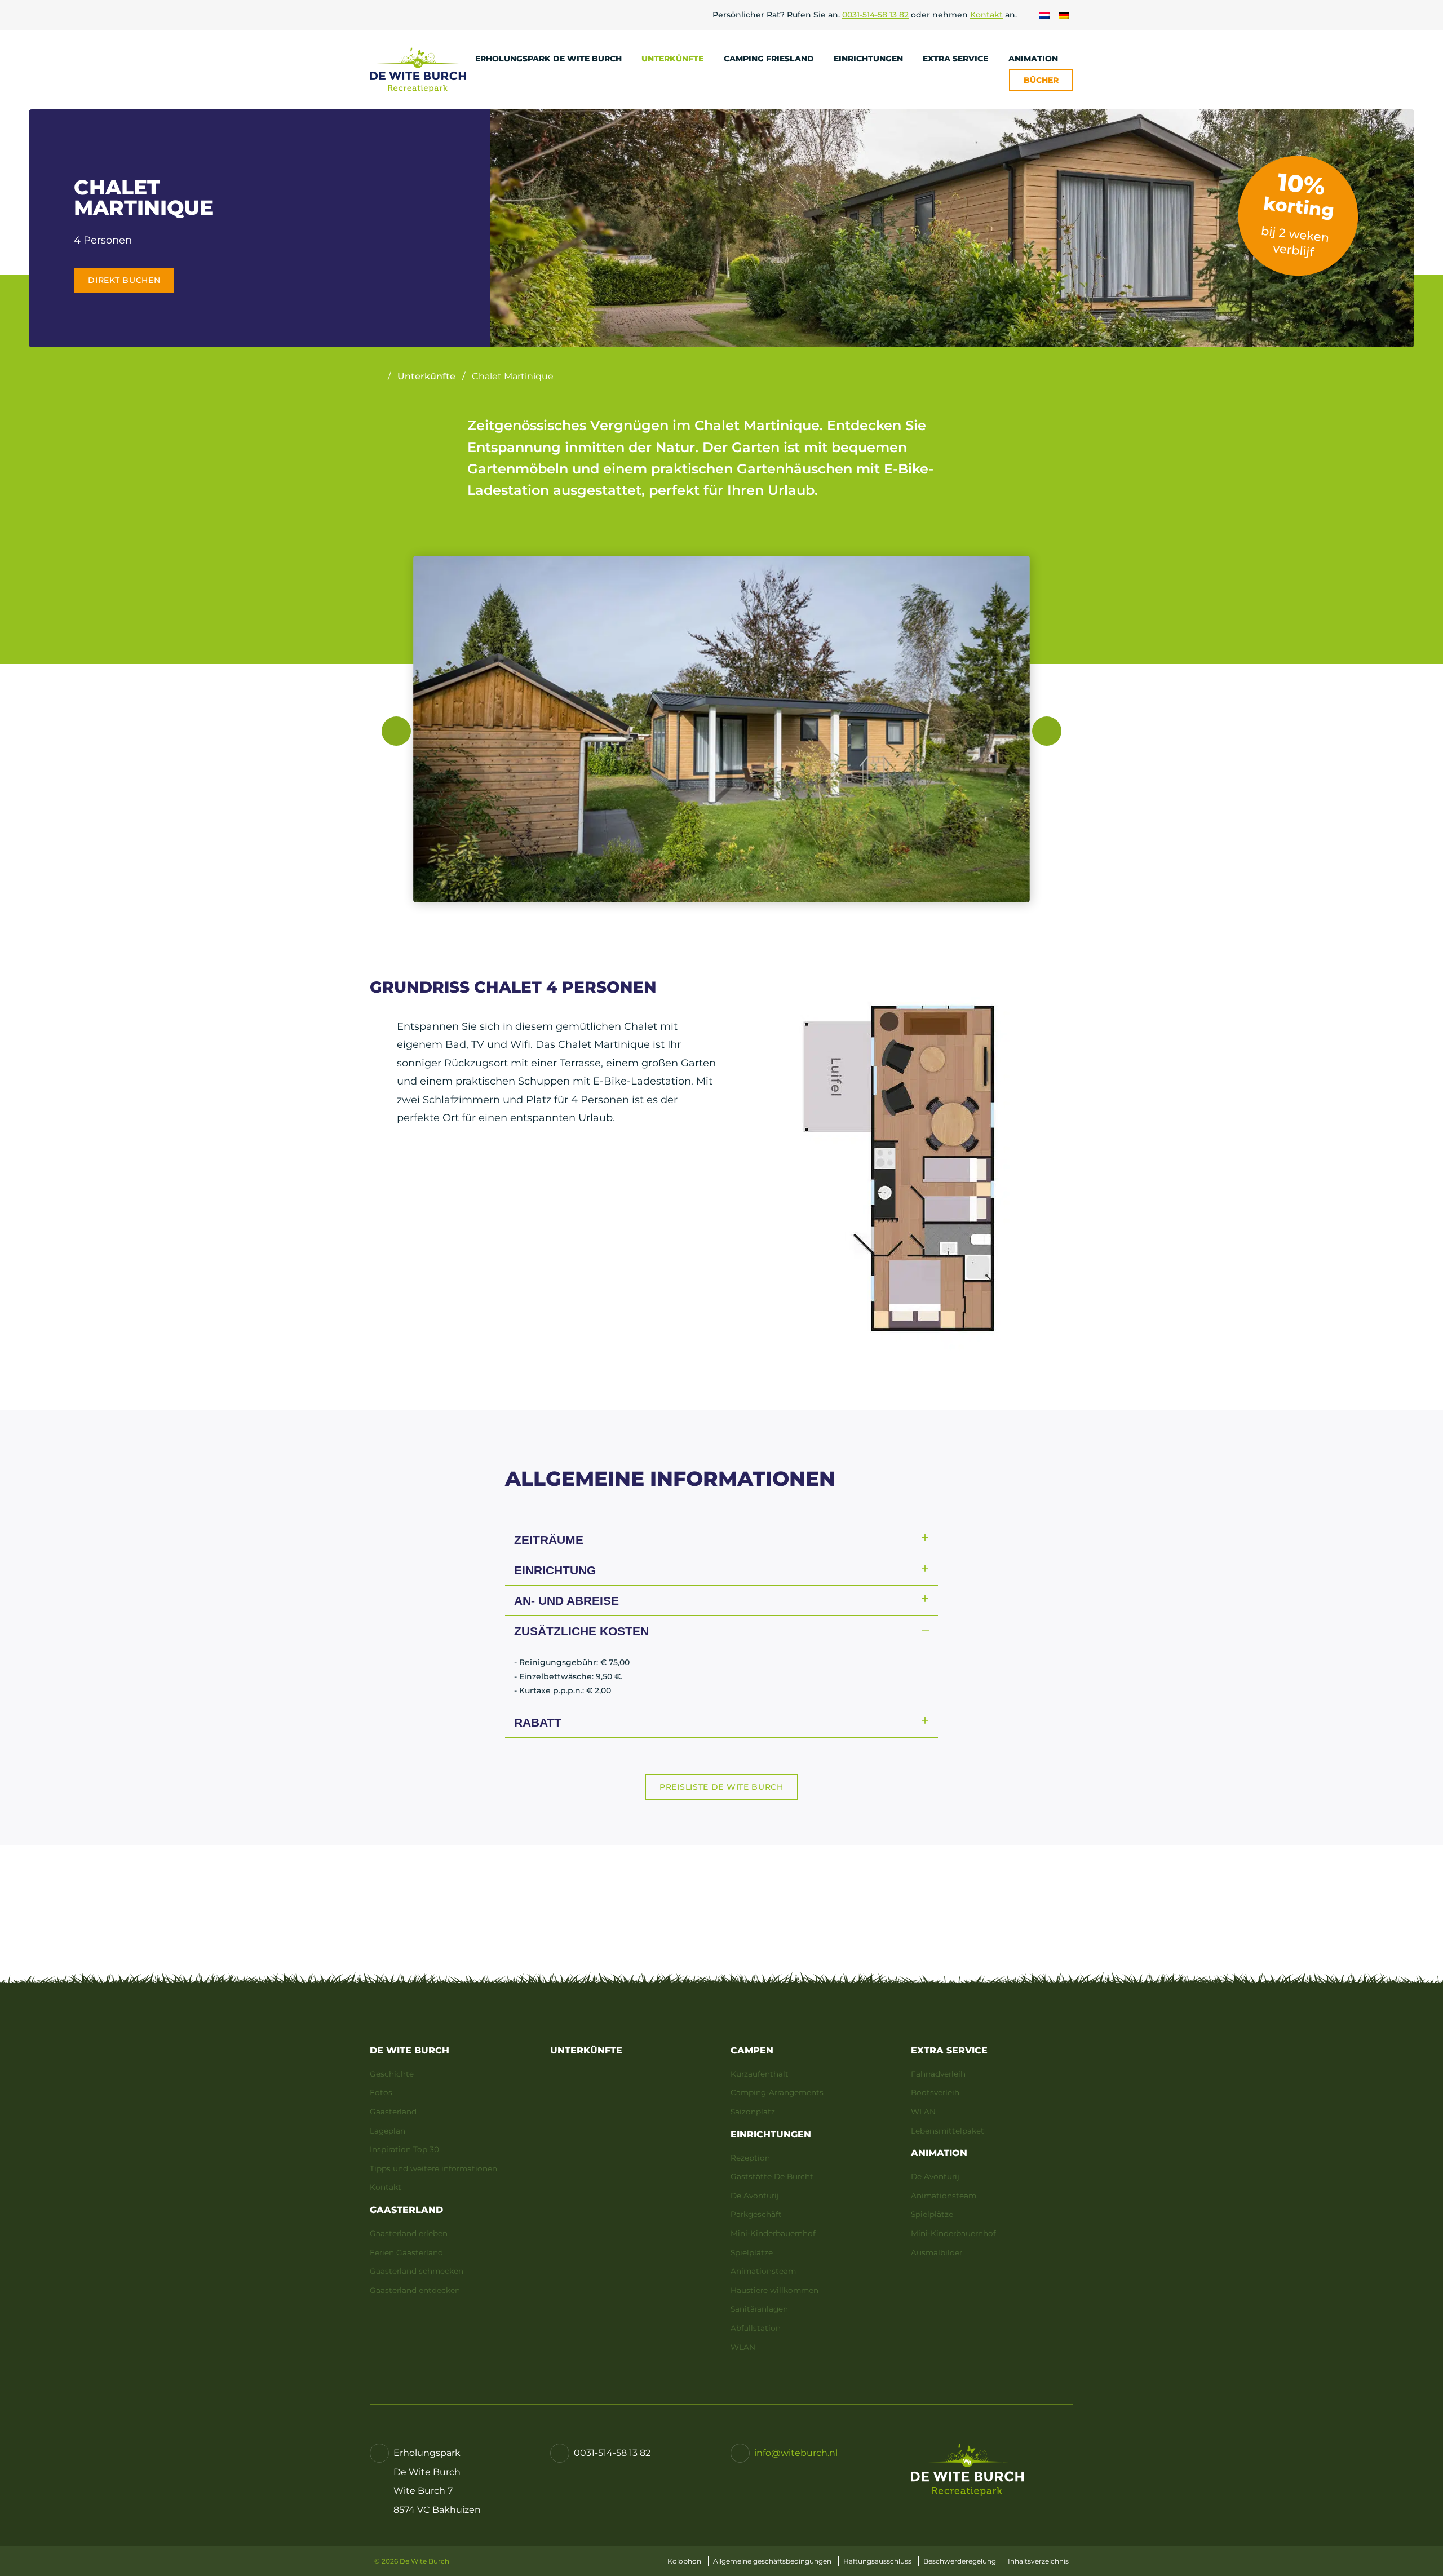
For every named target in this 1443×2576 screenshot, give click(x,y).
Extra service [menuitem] (957, 59)
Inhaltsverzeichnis (1038, 2561)
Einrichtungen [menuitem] (869, 59)
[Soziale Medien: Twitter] (707, 2404)
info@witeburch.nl (796, 2453)
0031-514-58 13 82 (875, 15)
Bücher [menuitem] (1041, 80)
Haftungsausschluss (877, 2561)
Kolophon (684, 2561)
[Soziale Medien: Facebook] (679, 2404)
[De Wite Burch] (418, 70)
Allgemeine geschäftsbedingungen (772, 2561)
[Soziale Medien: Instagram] (765, 2404)
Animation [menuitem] (1034, 59)
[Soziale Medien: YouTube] (736, 2404)
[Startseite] (375, 377)
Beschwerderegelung (960, 2561)
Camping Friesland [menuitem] (770, 59)
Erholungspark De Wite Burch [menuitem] (550, 59)
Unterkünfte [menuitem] (674, 59)
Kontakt (986, 15)
